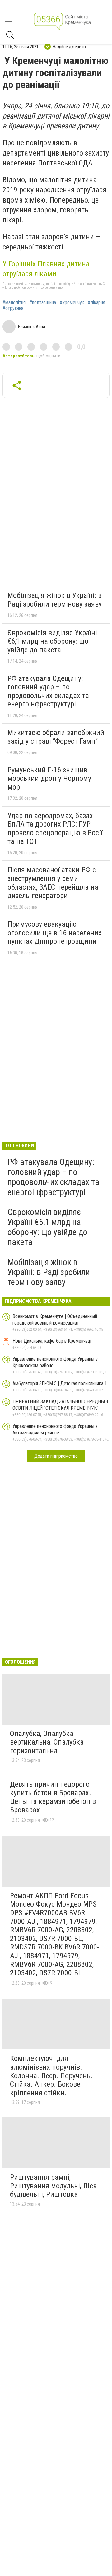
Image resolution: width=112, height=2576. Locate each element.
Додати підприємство (56, 1456)
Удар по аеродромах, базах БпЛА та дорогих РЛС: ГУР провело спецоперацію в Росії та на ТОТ (55, 829)
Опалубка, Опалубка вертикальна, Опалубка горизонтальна (47, 1742)
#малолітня (14, 303)
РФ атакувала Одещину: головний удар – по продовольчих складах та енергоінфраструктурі (48, 691)
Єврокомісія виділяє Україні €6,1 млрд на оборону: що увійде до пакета (52, 641)
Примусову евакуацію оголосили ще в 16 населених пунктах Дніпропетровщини (55, 933)
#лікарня (96, 303)
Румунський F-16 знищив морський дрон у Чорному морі (49, 778)
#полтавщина (43, 303)
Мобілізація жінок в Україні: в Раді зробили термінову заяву (55, 600)
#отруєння (13, 308)
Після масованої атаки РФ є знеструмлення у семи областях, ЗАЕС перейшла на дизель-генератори (53, 883)
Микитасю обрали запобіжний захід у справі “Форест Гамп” (56, 737)
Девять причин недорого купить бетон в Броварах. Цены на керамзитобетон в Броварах (53, 1797)
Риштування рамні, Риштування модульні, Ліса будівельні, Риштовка (53, 2186)
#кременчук (72, 303)
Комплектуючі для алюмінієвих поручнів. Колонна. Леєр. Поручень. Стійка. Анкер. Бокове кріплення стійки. (51, 2075)
